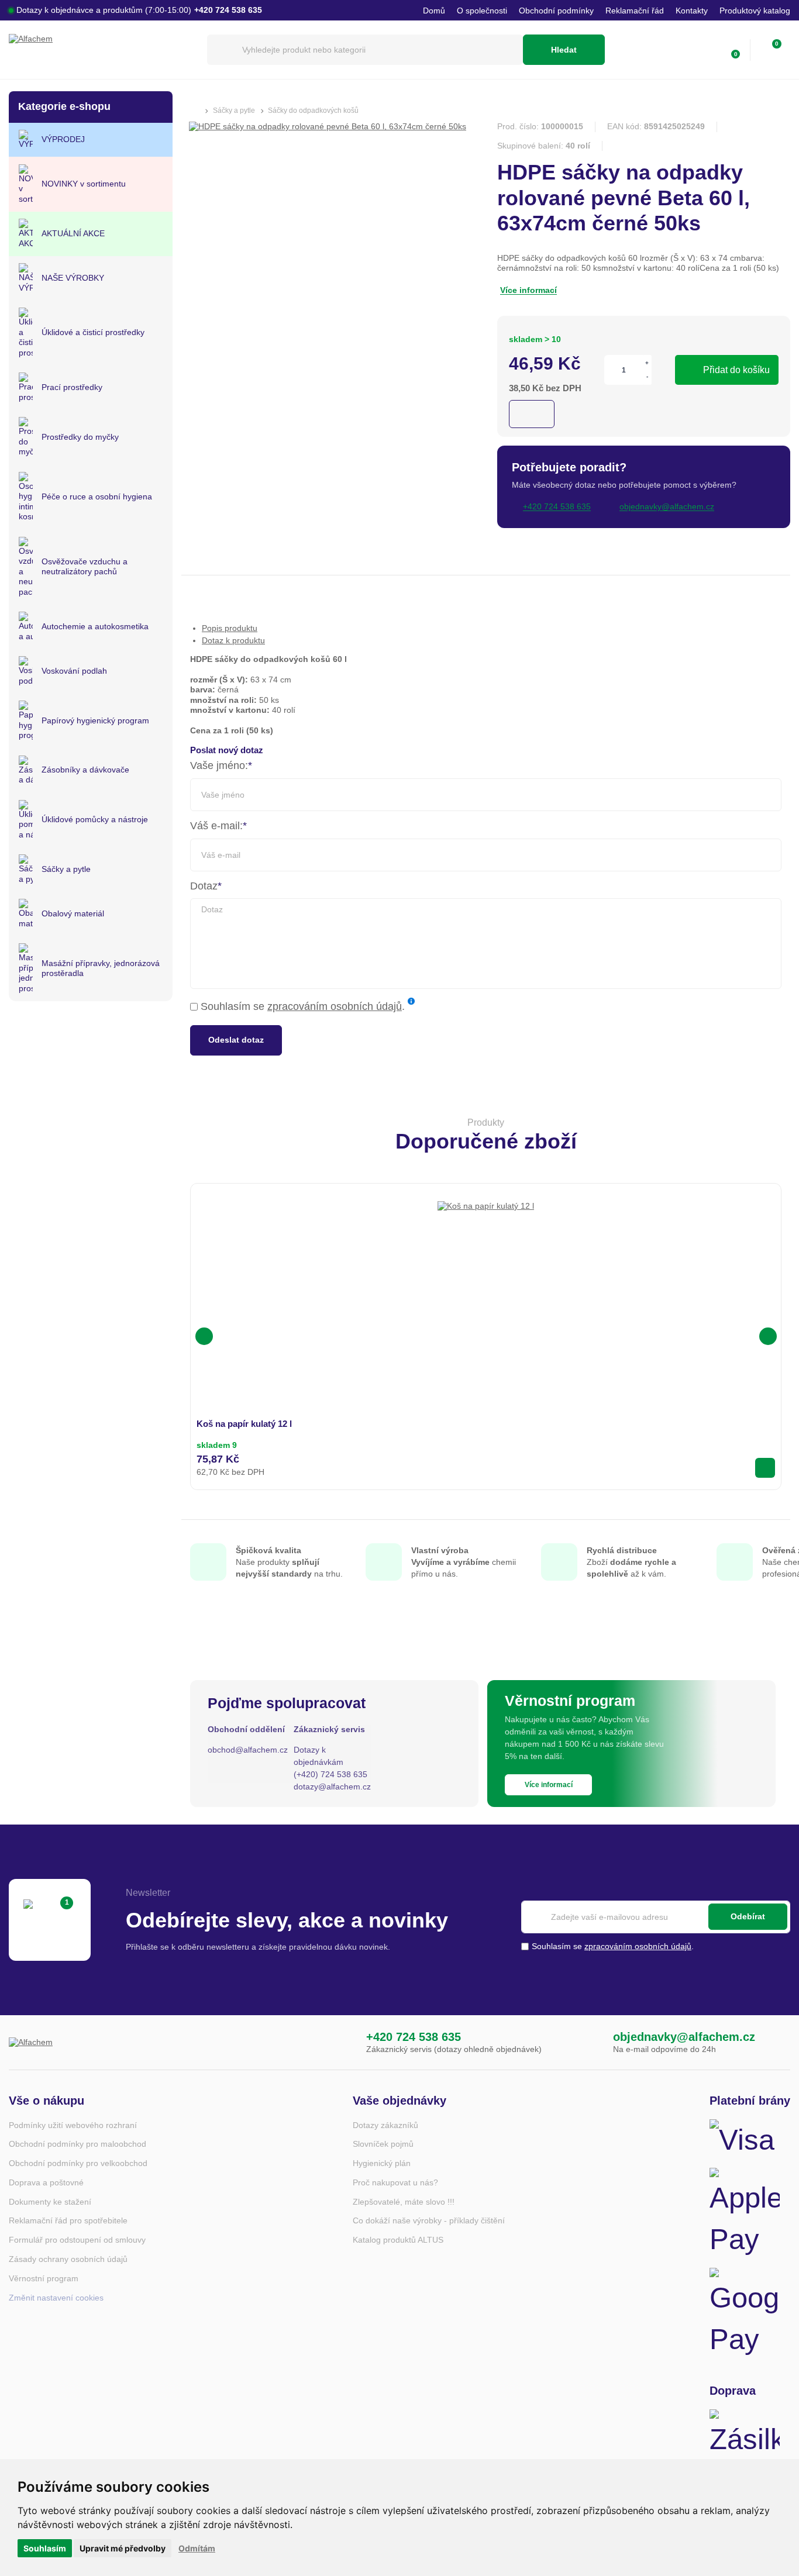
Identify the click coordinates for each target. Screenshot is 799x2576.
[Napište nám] (589, 2042)
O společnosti (482, 11)
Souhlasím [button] (45, 2548)
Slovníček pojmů (383, 2144)
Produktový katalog (755, 11)
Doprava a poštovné (46, 2182)
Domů (434, 11)
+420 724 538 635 (414, 2037)
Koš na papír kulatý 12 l (244, 1424)
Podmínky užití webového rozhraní (73, 2125)
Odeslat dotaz (236, 1040)
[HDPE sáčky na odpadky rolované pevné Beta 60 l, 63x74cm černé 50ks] (328, 126)
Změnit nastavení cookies (56, 2298)
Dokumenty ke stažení (50, 2202)
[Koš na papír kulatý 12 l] (486, 1249)
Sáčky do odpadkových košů (313, 111)
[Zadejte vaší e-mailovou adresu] (656, 1917)
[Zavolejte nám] (342, 2042)
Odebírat (748, 1916)
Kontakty (692, 11)
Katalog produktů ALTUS (398, 2240)
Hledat (564, 50)
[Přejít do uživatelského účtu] (705, 50)
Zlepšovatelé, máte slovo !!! (404, 2202)
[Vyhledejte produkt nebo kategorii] (365, 50)
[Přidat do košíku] (765, 1468)
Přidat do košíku (736, 370)
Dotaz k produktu (233, 640)
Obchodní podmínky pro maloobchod (78, 2144)
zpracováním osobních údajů (335, 1006)
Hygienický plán (382, 2163)
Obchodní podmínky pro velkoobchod (78, 2163)
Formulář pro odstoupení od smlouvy (77, 2240)
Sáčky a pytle (234, 111)
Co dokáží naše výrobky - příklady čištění (429, 2220)
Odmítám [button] (197, 2548)
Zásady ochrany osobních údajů (68, 2259)
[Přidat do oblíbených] (532, 414)
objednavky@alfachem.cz (684, 2037)
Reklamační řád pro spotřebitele (68, 2220)
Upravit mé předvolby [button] (123, 2548)
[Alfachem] (102, 50)
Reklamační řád (635, 11)
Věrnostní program (44, 2278)
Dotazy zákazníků (385, 2125)
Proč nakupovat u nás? (395, 2182)
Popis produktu (230, 628)
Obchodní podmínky (556, 11)
